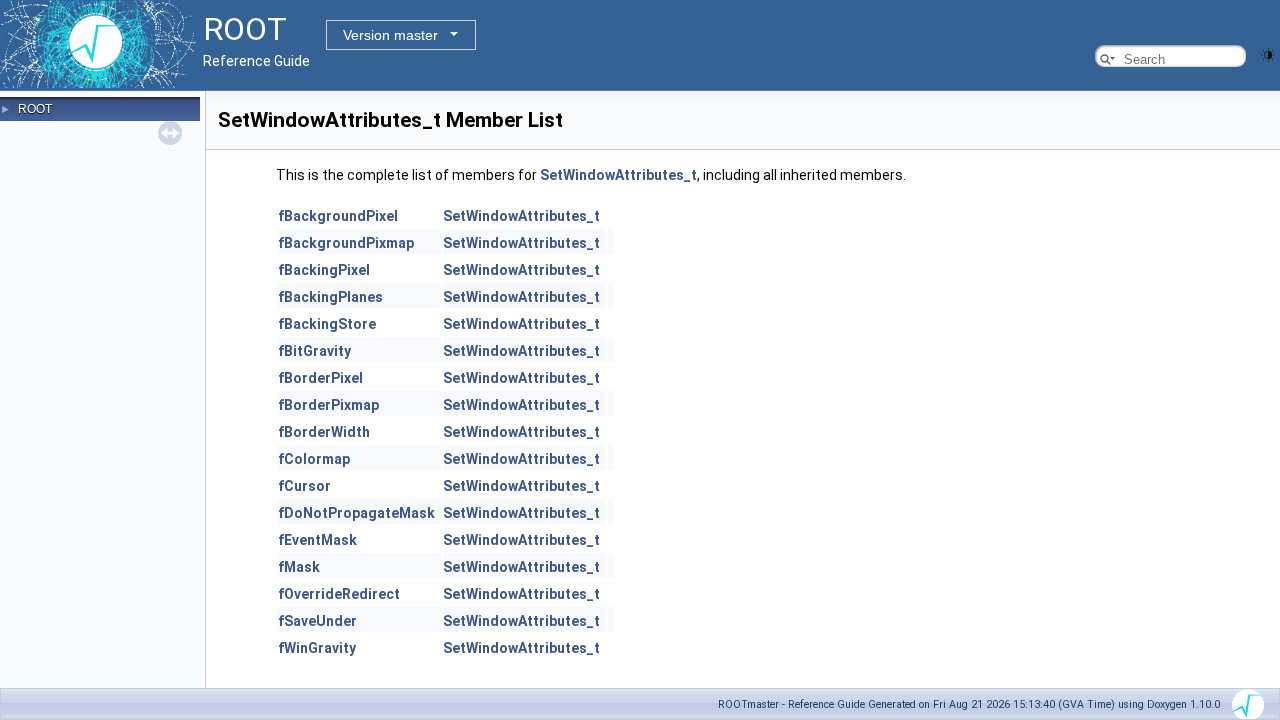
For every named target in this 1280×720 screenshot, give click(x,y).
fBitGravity (314, 351)
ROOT (35, 109)
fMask (299, 567)
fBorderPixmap (328, 405)
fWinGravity (317, 648)
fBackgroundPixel (338, 216)
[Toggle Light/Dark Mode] (1268, 53)
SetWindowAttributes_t (618, 175)
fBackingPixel (324, 270)
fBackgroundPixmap (346, 243)
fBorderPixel (320, 378)
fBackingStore (327, 324)
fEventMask (317, 540)
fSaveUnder (317, 621)
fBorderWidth (324, 432)
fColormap (314, 459)
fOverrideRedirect (339, 594)
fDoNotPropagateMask (356, 513)
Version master (390, 35)
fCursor (304, 486)
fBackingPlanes (330, 297)
